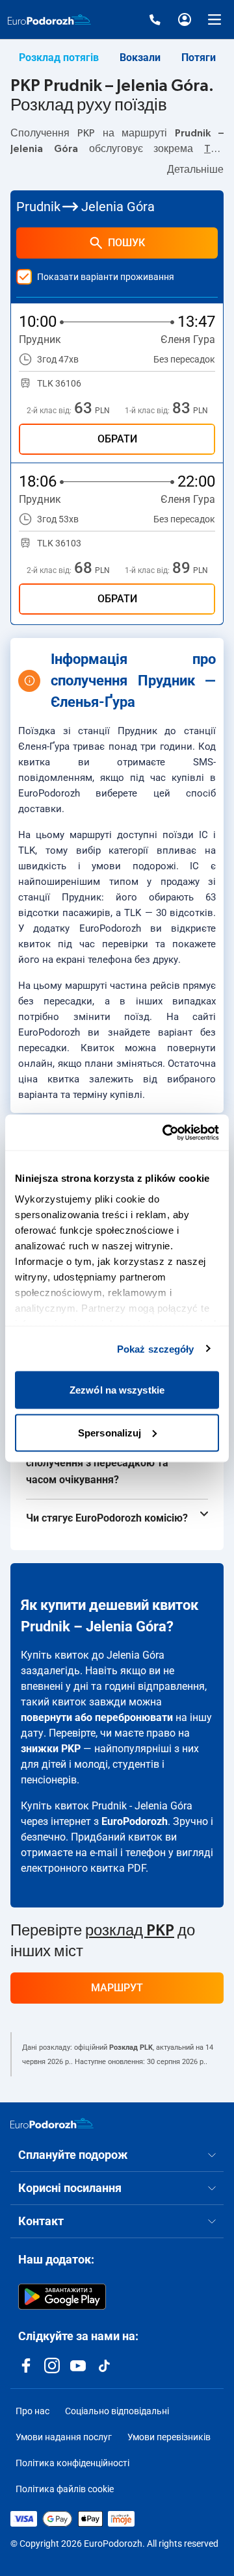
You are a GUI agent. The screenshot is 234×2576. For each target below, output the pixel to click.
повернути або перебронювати (97, 1717)
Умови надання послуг (64, 2437)
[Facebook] (26, 2366)
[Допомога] (155, 19)
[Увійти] (185, 19)
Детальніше (195, 170)
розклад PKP (130, 1931)
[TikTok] (104, 2366)
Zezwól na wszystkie (117, 1390)
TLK (213, 149)
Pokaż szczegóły (156, 1348)
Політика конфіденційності (72, 2463)
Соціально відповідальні (117, 2411)
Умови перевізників (169, 2437)
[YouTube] (78, 2366)
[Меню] (214, 19)
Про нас (32, 2411)
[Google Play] (62, 2297)
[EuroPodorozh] (52, 2123)
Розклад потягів (59, 57)
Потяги (199, 57)
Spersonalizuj (110, 1432)
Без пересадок (184, 359)
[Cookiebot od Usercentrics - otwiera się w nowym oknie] (165, 1132)
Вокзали (140, 57)
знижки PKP (51, 1749)
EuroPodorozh (135, 1821)
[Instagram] (52, 2366)
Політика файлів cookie (65, 2489)
